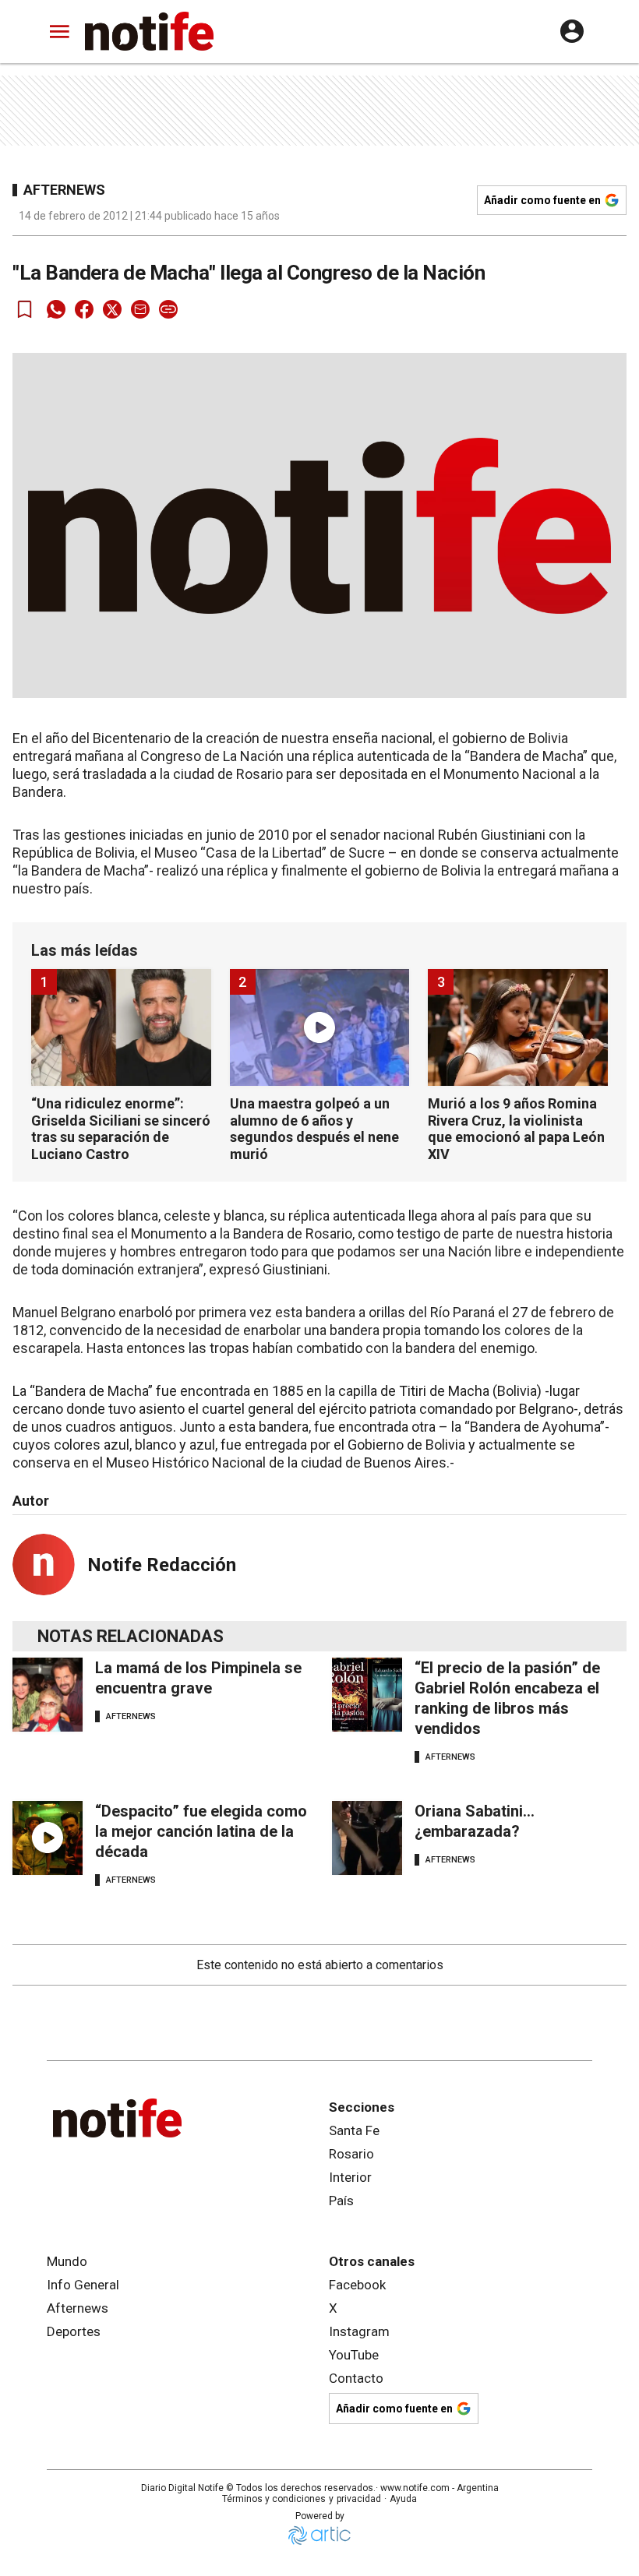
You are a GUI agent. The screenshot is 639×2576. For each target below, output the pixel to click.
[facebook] (84, 309)
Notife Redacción (162, 1565)
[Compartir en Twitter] (112, 309)
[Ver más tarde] (25, 309)
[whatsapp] (56, 309)
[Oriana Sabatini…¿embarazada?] (367, 1838)
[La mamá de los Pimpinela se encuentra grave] (48, 1695)
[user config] (572, 31)
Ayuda (403, 2499)
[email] (140, 309)
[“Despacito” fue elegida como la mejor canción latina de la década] (48, 1838)
